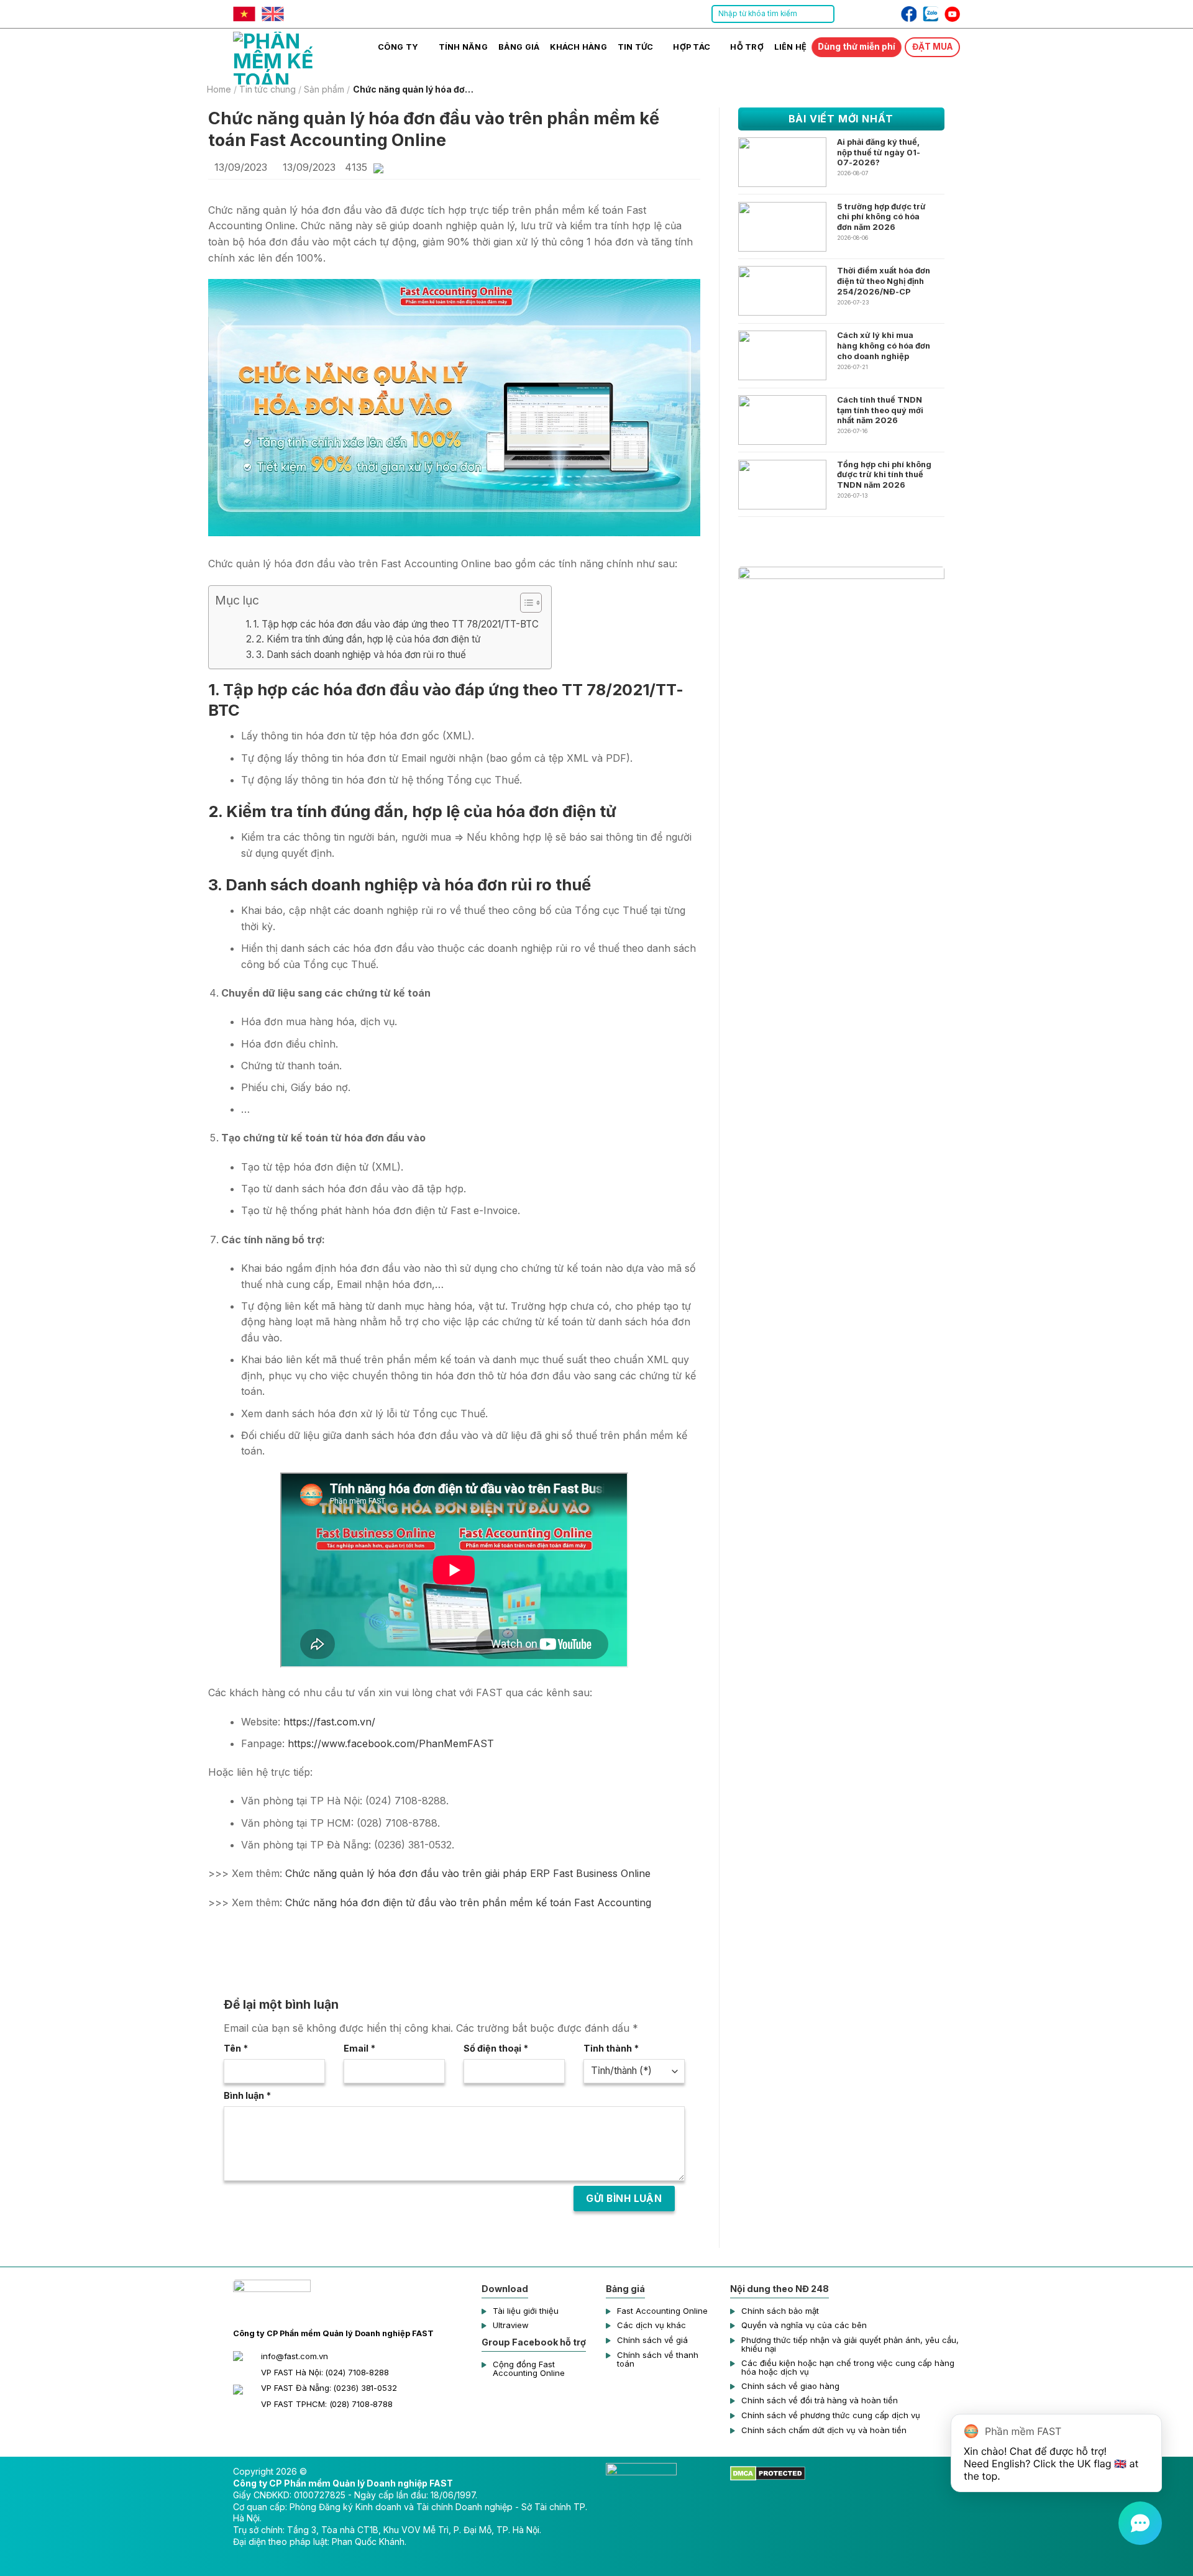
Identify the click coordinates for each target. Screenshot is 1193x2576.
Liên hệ (791, 47)
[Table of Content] (531, 603)
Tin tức (636, 47)
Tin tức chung (267, 89)
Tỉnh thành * (611, 2048)
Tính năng (463, 47)
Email (359, 2048)
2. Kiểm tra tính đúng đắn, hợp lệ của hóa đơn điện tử (368, 639)
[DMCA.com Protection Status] (768, 2473)
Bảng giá (519, 47)
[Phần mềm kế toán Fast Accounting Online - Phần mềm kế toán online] (295, 57)
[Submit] (824, 14)
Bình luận (247, 2095)
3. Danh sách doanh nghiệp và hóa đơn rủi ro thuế (361, 655)
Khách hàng (578, 47)
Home (219, 89)
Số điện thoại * (496, 2048)
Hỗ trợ (747, 47)
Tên (236, 2048)
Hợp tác (692, 47)
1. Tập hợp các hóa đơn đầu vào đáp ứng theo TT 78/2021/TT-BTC (396, 624)
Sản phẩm (324, 89)
